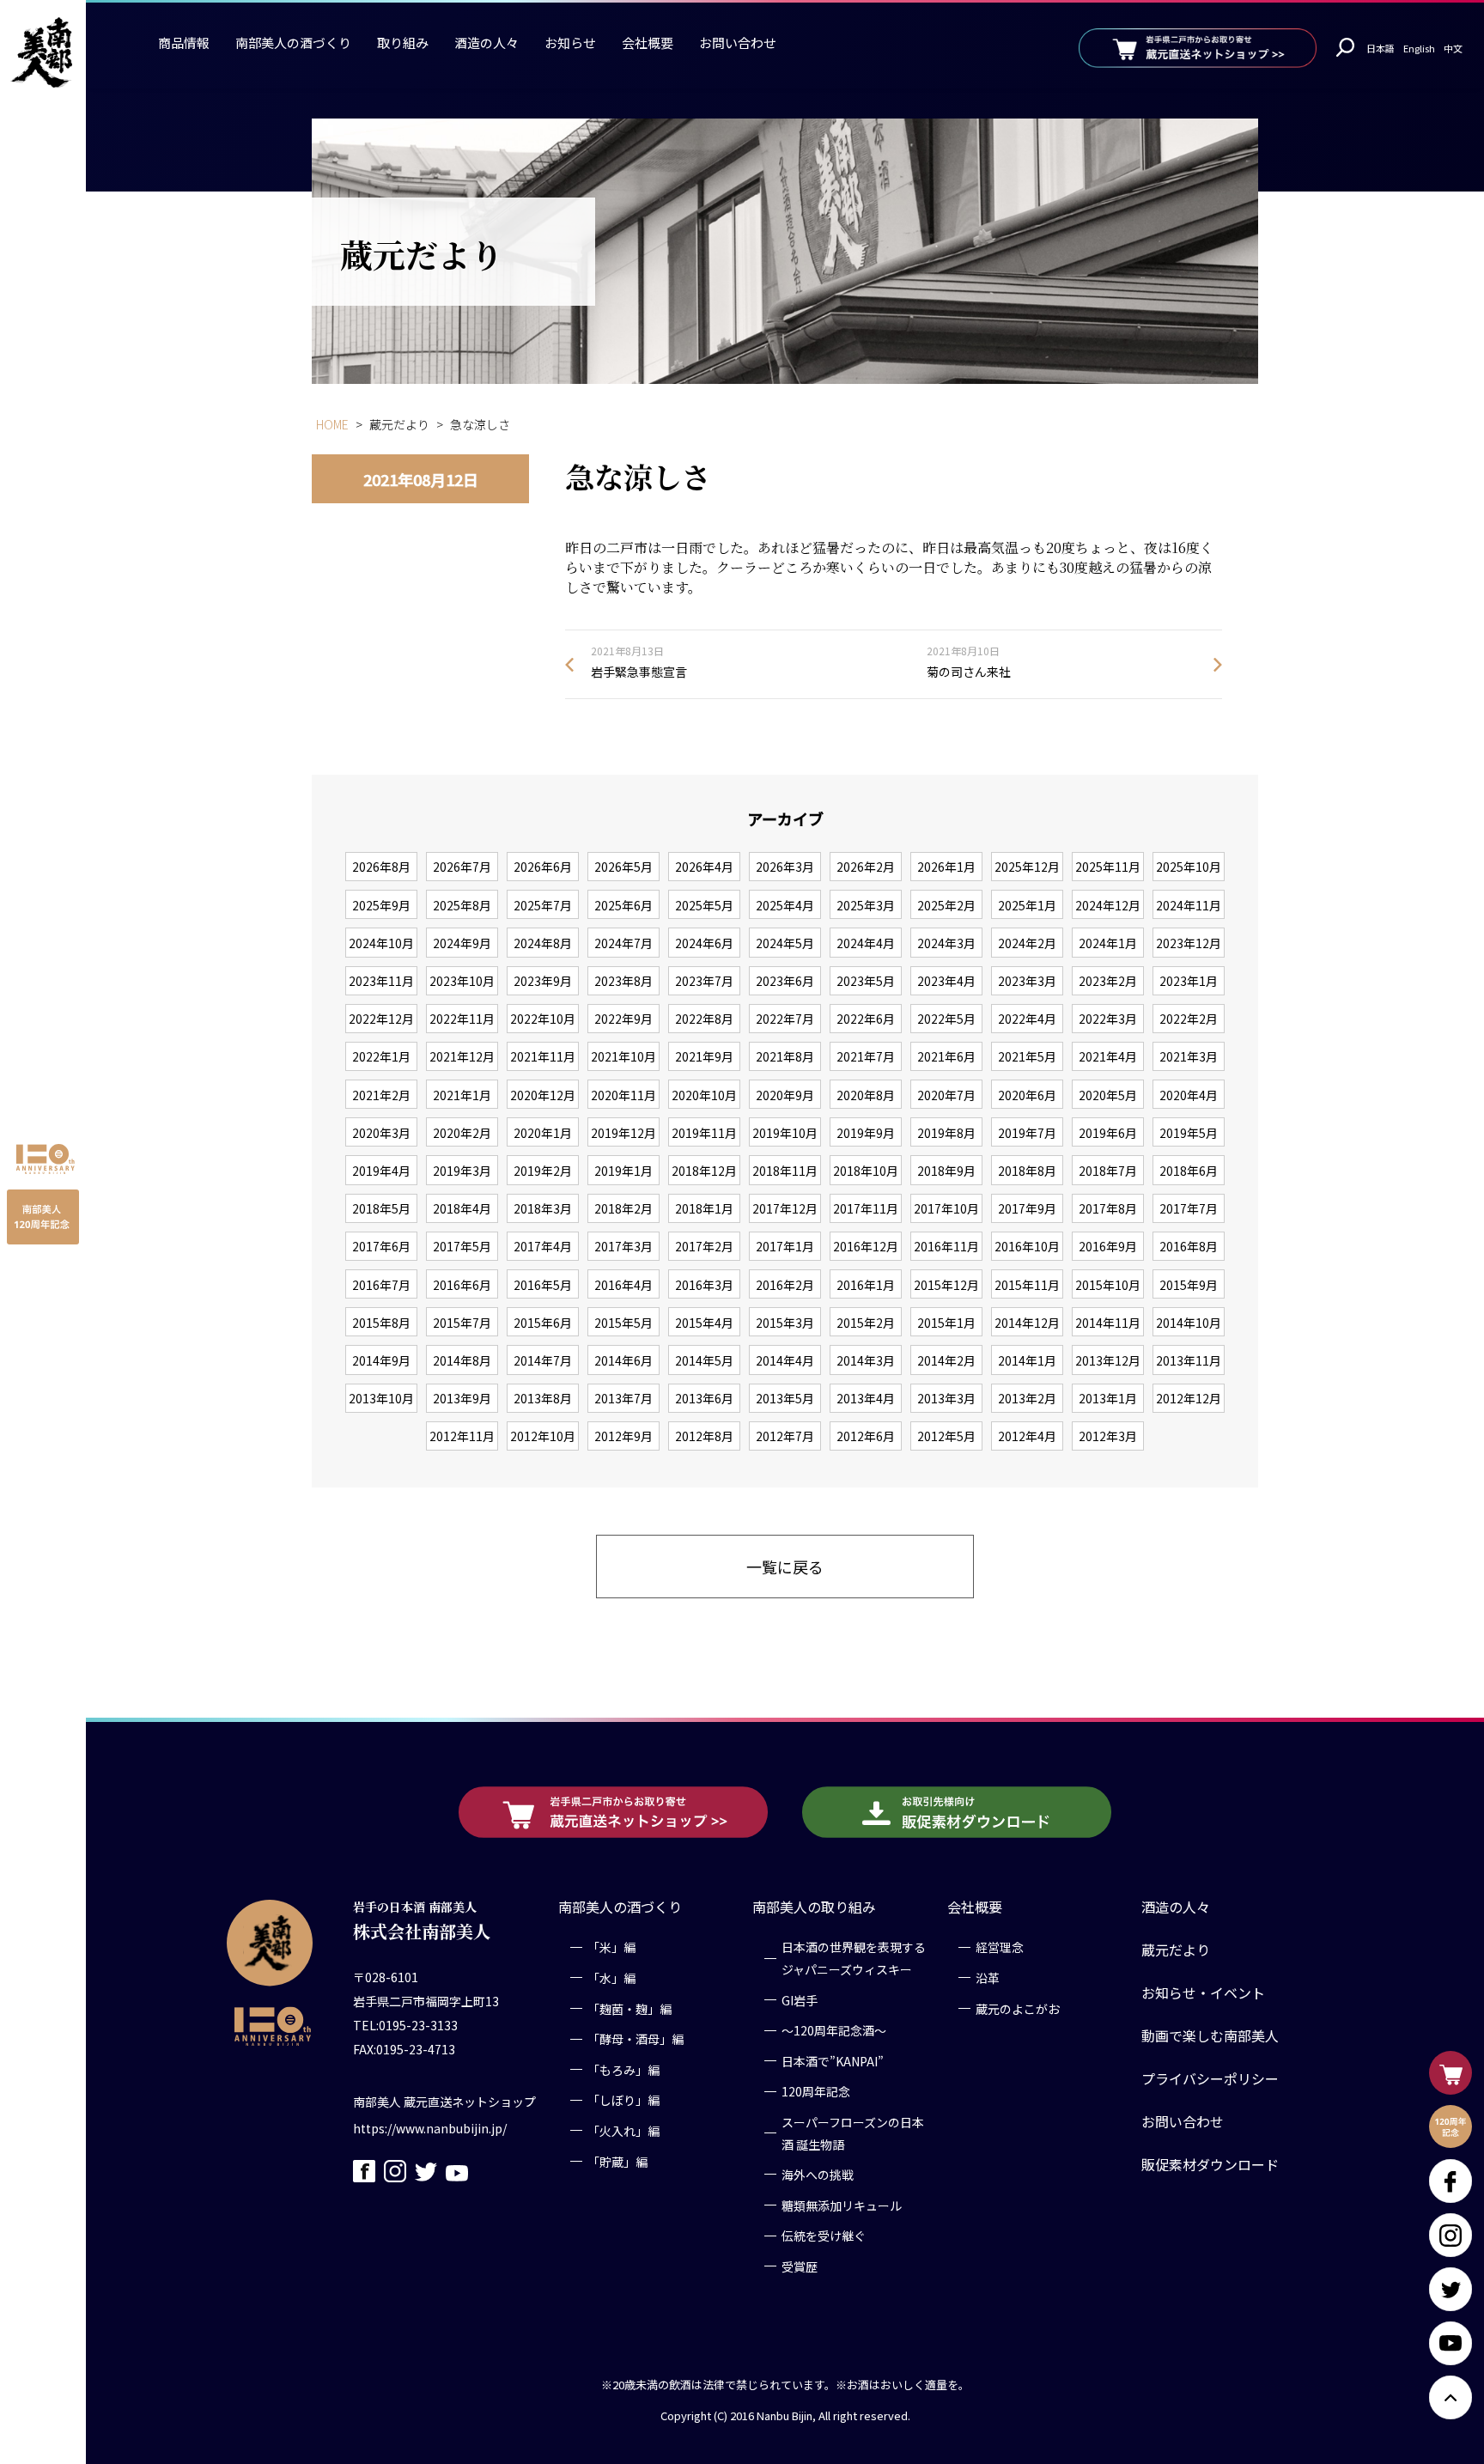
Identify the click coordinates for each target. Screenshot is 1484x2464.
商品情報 (184, 43)
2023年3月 (1027, 981)
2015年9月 (1189, 1285)
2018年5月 (381, 1208)
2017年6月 (381, 1246)
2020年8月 (866, 1095)
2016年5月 (543, 1285)
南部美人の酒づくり (293, 43)
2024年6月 (704, 943)
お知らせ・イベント (1203, 1992)
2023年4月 (946, 981)
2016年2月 (785, 1285)
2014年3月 (866, 1360)
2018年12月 (704, 1171)
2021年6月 (946, 1056)
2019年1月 (623, 1171)
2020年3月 (381, 1133)
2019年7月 (1027, 1133)
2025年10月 (1189, 867)
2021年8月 (785, 1056)
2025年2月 (946, 905)
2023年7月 (704, 981)
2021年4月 (1108, 1056)
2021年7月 (866, 1056)
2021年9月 (704, 1056)
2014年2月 (946, 1360)
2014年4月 (785, 1360)
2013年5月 (785, 1398)
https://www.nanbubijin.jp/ (430, 2127)
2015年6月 (543, 1323)
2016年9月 (1108, 1246)
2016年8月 (1189, 1246)
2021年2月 (381, 1095)
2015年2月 (866, 1323)
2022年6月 (866, 1019)
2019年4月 (381, 1171)
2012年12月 (1189, 1398)
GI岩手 (800, 1999)
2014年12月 (1027, 1323)
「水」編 (611, 1977)
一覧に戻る (785, 1567)
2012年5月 (946, 1436)
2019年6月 (1108, 1133)
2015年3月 (785, 1323)
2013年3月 (946, 1398)
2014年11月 (1108, 1323)
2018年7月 (1108, 1171)
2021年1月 (462, 1095)
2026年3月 (785, 867)
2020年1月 (543, 1133)
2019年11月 (704, 1133)
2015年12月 (946, 1285)
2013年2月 (1027, 1398)
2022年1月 (381, 1056)
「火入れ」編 (623, 2130)
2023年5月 (866, 981)
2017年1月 (785, 1246)
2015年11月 (1027, 1285)
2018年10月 (866, 1171)
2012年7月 (785, 1436)
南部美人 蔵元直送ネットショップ (444, 2101)
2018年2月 (623, 1208)
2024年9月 (462, 943)
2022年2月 (1189, 1019)
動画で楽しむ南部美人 (1210, 2035)
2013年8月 (543, 1398)
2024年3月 (946, 943)
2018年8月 (1027, 1171)
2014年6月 (623, 1360)
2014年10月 (1189, 1323)
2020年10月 (704, 1095)
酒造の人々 (487, 43)
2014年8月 (462, 1360)
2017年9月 (1027, 1208)
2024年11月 (1189, 905)
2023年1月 (1189, 981)
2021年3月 (1189, 1056)
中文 (1453, 48)
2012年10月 (543, 1436)
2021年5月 (1027, 1056)
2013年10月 (381, 1398)
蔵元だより (1176, 1950)
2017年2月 (704, 1246)
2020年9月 (785, 1095)
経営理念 (1000, 1947)
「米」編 (611, 1947)
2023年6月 (785, 981)
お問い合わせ (738, 43)
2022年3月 (1108, 1019)
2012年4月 (1027, 1436)
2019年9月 (866, 1133)
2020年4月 (1189, 1095)
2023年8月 (623, 981)
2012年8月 (704, 1436)
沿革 (988, 1977)
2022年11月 (462, 1019)
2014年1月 (1027, 1360)
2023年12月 (1189, 943)
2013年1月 (1108, 1398)
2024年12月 (1108, 905)
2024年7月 (623, 943)
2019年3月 (462, 1171)
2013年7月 (623, 1398)
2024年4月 (866, 943)
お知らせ (570, 43)
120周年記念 (816, 2091)
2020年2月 (462, 1133)
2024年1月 (1108, 943)
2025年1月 (1027, 905)
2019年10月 (785, 1133)
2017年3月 (623, 1246)
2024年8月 (543, 943)
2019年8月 (946, 1133)
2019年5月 (1189, 1133)
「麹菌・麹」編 (629, 2008)
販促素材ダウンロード (1210, 2164)
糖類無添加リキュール (842, 2205)
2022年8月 (704, 1019)
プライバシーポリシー (1210, 2078)
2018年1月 (704, 1208)
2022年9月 (623, 1019)
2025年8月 (462, 905)
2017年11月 (866, 1208)
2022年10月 (543, 1019)
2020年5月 (1108, 1095)
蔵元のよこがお (1018, 2008)
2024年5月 (785, 943)
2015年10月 (1108, 1285)
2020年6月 (1027, 1095)
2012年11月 (462, 1436)
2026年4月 (704, 867)
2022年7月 (785, 1019)
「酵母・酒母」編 (636, 2039)
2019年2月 (543, 1171)
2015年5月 (623, 1323)
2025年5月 (704, 905)
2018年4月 (462, 1208)
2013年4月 (866, 1398)
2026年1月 (946, 867)
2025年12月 (1027, 867)
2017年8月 (1108, 1208)
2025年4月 (785, 905)
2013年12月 (1108, 1360)
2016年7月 (381, 1285)
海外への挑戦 (818, 2174)
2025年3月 (866, 905)
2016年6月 (462, 1285)
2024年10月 (381, 943)
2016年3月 (704, 1285)
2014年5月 (704, 1360)
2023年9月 (543, 981)
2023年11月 (381, 981)
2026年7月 (462, 867)
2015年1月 (946, 1323)
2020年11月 (623, 1095)
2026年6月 (543, 867)
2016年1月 (866, 1285)
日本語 (1381, 48)
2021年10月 (623, 1056)
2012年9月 (623, 1436)
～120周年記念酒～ (834, 2030)
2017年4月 (543, 1246)
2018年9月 (946, 1171)
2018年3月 (543, 1208)
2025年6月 (623, 905)
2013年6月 (704, 1398)
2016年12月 (866, 1246)
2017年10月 (946, 1208)
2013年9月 (462, 1398)
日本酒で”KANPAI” (833, 2060)
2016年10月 (1027, 1246)
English (1419, 48)
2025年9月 (381, 905)
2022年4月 (1027, 1019)
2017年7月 (1189, 1208)
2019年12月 (623, 1133)
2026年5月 (623, 867)
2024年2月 (1027, 943)
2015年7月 (462, 1323)
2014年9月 (381, 1360)
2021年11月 (543, 1056)
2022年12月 (381, 1019)
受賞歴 (800, 2266)
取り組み (403, 43)
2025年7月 (543, 905)
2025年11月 (1108, 867)
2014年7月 (543, 1360)
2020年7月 (946, 1095)
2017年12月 (785, 1208)
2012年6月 (866, 1436)
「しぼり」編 (623, 2100)
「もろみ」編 (623, 2069)
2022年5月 (946, 1019)
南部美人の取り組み (814, 1907)
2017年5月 (462, 1246)
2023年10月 (462, 981)
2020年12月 (543, 1095)
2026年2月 (866, 867)
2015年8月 (381, 1323)
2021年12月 (462, 1056)
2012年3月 (1108, 1436)
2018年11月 (785, 1171)
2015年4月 (704, 1323)
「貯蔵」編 (617, 2161)
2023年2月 (1108, 981)
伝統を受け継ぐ (824, 2236)
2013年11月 (1189, 1360)
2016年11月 (946, 1246)
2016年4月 (623, 1285)
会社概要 (648, 43)
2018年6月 (1189, 1171)
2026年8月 (381, 867)
